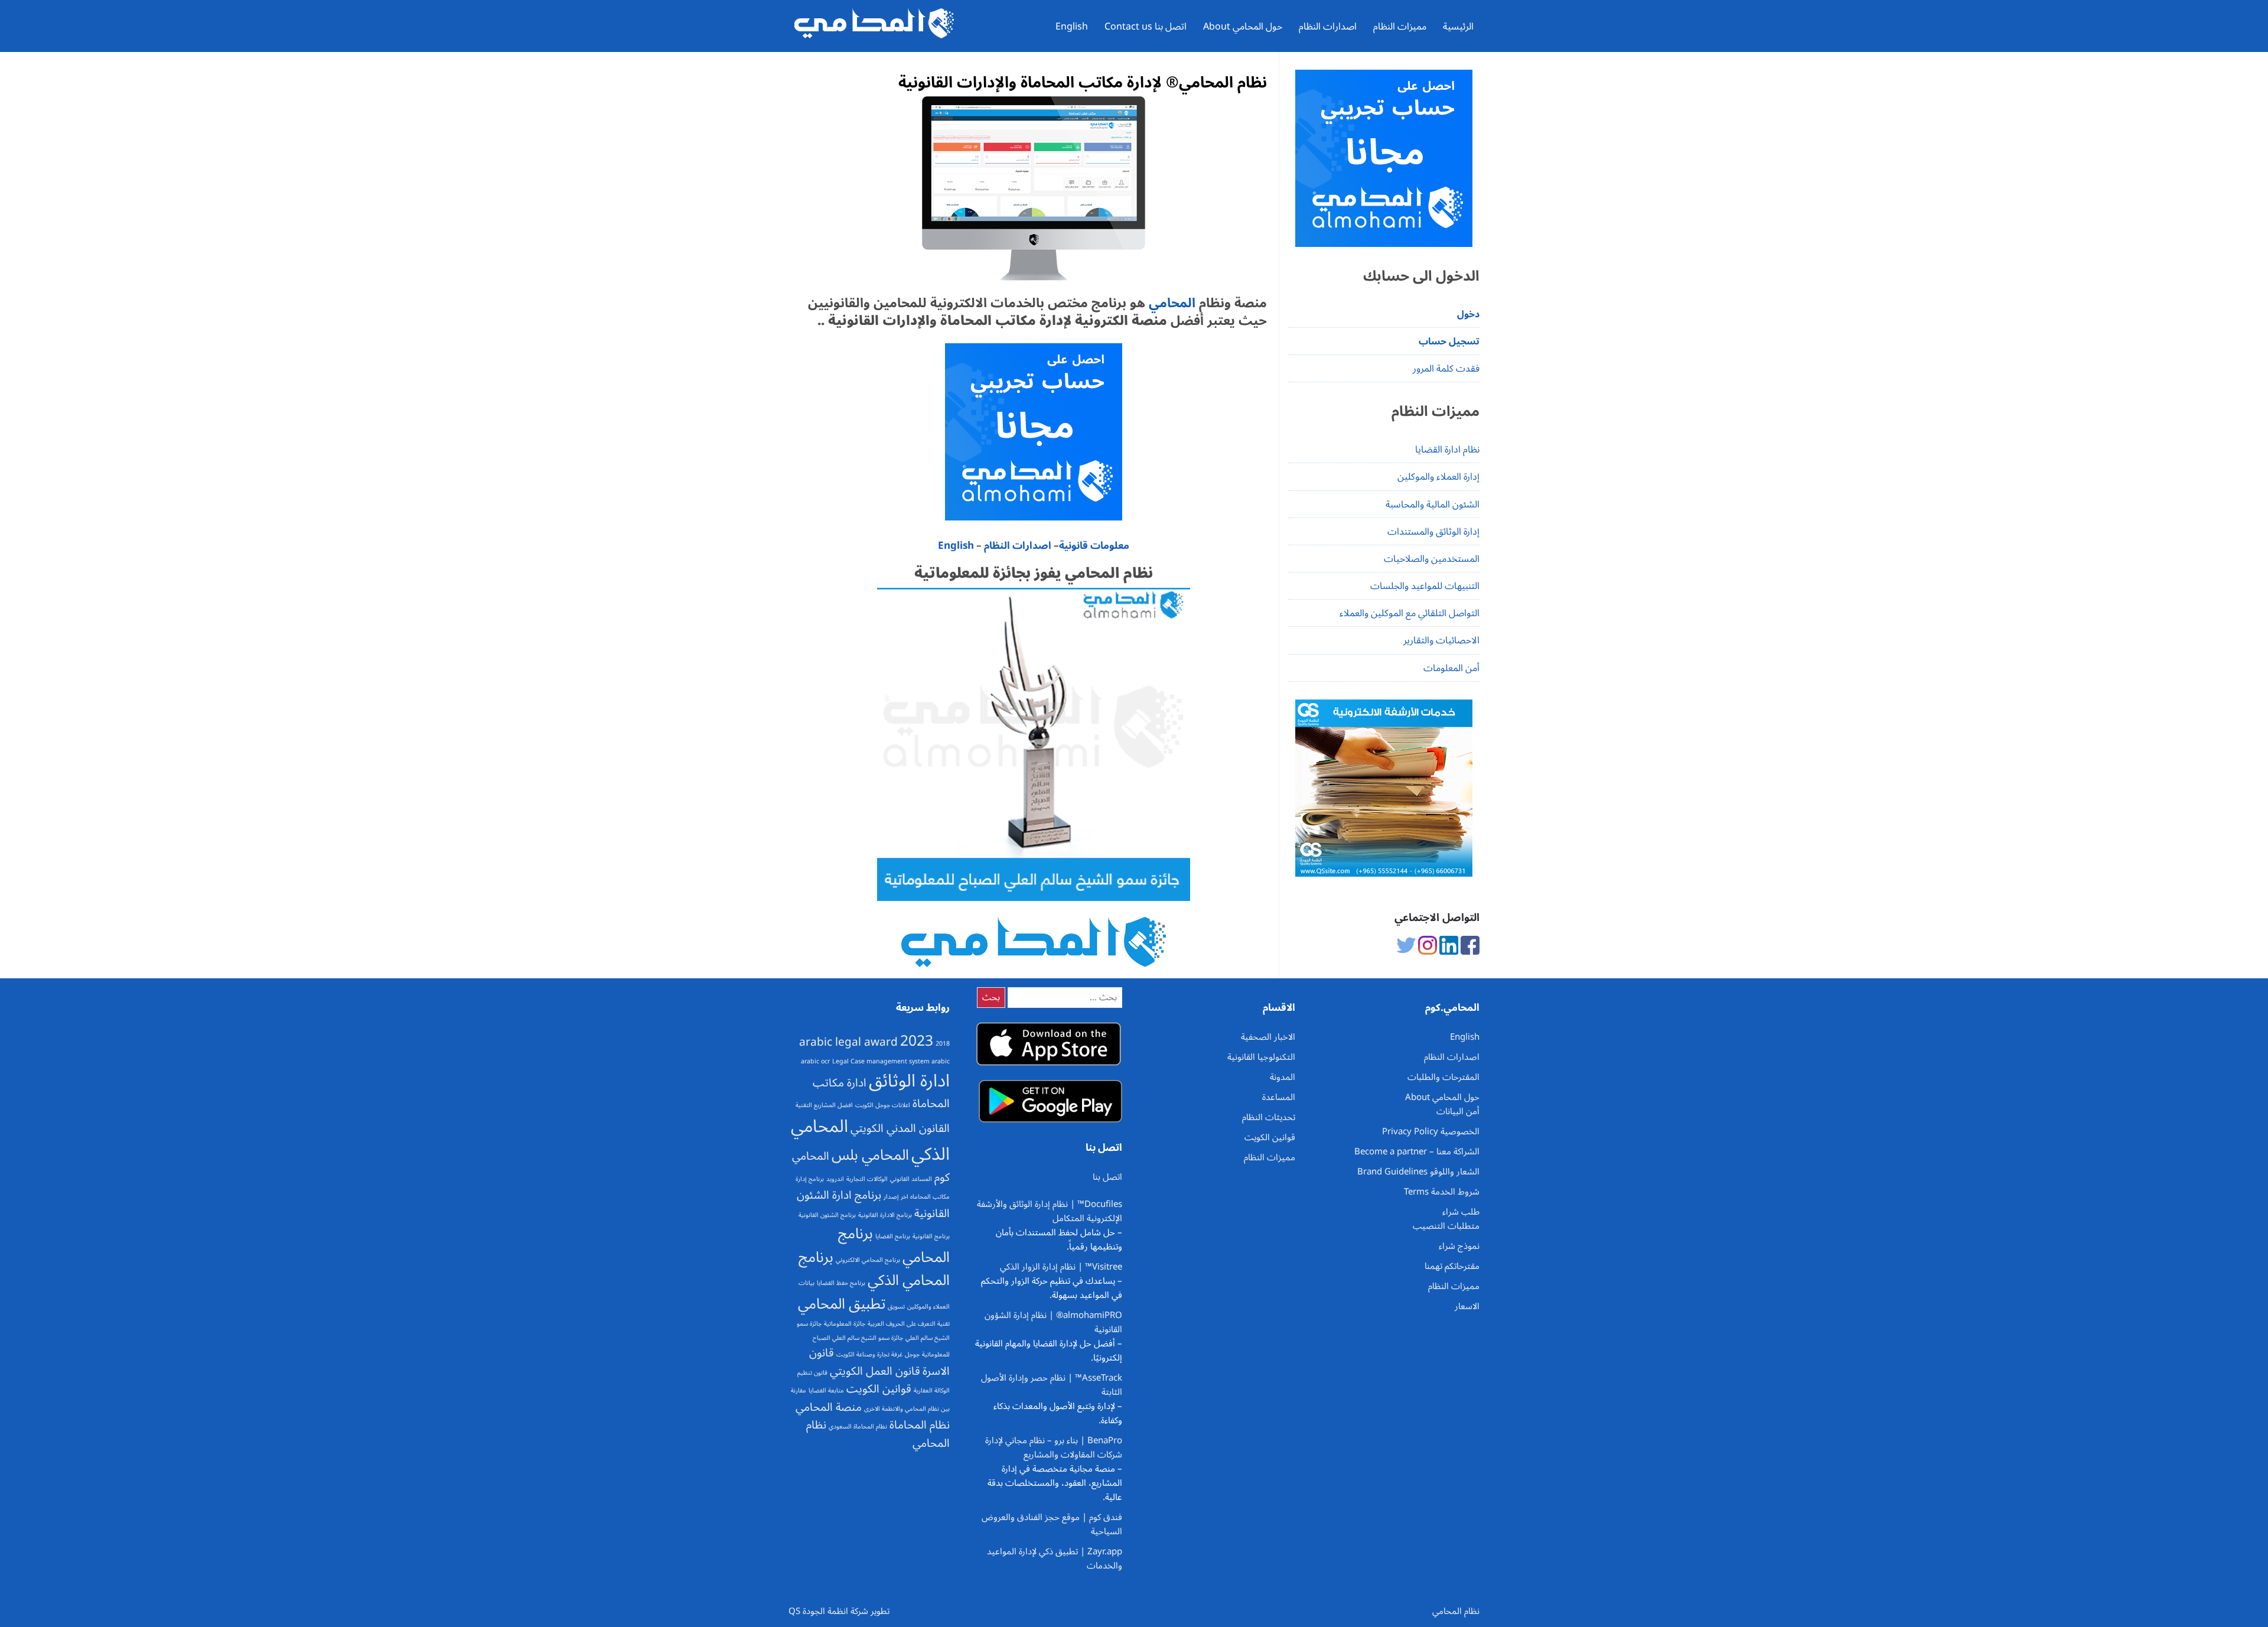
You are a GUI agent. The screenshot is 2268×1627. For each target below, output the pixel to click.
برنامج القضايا (893, 1236)
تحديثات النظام (1269, 1117)
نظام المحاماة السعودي (858, 1426)
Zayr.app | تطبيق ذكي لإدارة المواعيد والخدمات (1055, 1558)
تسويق (896, 1307)
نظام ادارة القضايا (1447, 450)
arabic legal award (848, 1042)
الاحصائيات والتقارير (1441, 640)
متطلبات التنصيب (1446, 1226)
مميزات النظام (1400, 27)
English (1072, 27)
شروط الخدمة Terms (1442, 1192)
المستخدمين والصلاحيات (1432, 559)
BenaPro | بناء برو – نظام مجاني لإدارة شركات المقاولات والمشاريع (1054, 1447)
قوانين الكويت (879, 1389)
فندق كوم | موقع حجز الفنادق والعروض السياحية (1052, 1524)
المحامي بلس (870, 1155)
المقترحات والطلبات (1443, 1077)
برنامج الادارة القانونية (885, 1215)
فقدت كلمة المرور (1446, 369)
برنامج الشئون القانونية (827, 1215)
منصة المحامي (829, 1407)
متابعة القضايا (826, 1390)
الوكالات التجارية (867, 1179)
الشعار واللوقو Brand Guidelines (1418, 1172)
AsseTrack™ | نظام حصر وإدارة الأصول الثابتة (1052, 1385)
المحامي (1170, 303)
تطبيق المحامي (842, 1304)
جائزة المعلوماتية (845, 1324)
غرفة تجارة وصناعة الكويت (869, 1354)
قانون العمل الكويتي (875, 1371)
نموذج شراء (1459, 1246)
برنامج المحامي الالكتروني (868, 1260)
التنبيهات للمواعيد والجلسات (1425, 586)
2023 (917, 1041)
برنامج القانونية (931, 1236)
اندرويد (835, 1179)
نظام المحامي (1456, 1611)
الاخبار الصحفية (1268, 1037)
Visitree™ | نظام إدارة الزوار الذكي (1061, 1267)
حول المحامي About (1243, 27)
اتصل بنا (1107, 1177)
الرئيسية (1458, 27)
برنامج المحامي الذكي (874, 1269)
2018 (943, 1044)
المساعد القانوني (911, 1179)
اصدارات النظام (1328, 27)
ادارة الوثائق (909, 1081)
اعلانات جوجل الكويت (883, 1105)
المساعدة (1279, 1097)
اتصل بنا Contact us (1146, 27)
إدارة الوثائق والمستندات (1433, 532)
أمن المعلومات (1451, 668)
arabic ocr (815, 1061)
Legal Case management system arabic (891, 1061)
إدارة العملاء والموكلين (1438, 477)
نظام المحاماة (920, 1425)
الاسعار (1467, 1306)
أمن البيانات (1458, 1111)
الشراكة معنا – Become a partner (1417, 1151)
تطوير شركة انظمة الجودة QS (839, 1611)
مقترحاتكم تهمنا (1452, 1266)
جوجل (912, 1354)
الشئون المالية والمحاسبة (1433, 505)
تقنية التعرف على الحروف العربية (909, 1324)
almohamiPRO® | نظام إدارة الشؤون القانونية (1053, 1322)
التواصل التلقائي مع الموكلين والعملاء (1410, 613)
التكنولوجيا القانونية (1261, 1057)
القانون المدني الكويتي (900, 1128)
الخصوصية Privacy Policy (1431, 1131)
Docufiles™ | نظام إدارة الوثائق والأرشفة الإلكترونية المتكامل (1050, 1211)
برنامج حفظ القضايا (841, 1283)
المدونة (1283, 1077)
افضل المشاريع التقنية (824, 1105)
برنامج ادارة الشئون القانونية (873, 1204)
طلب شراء (1461, 1212)
